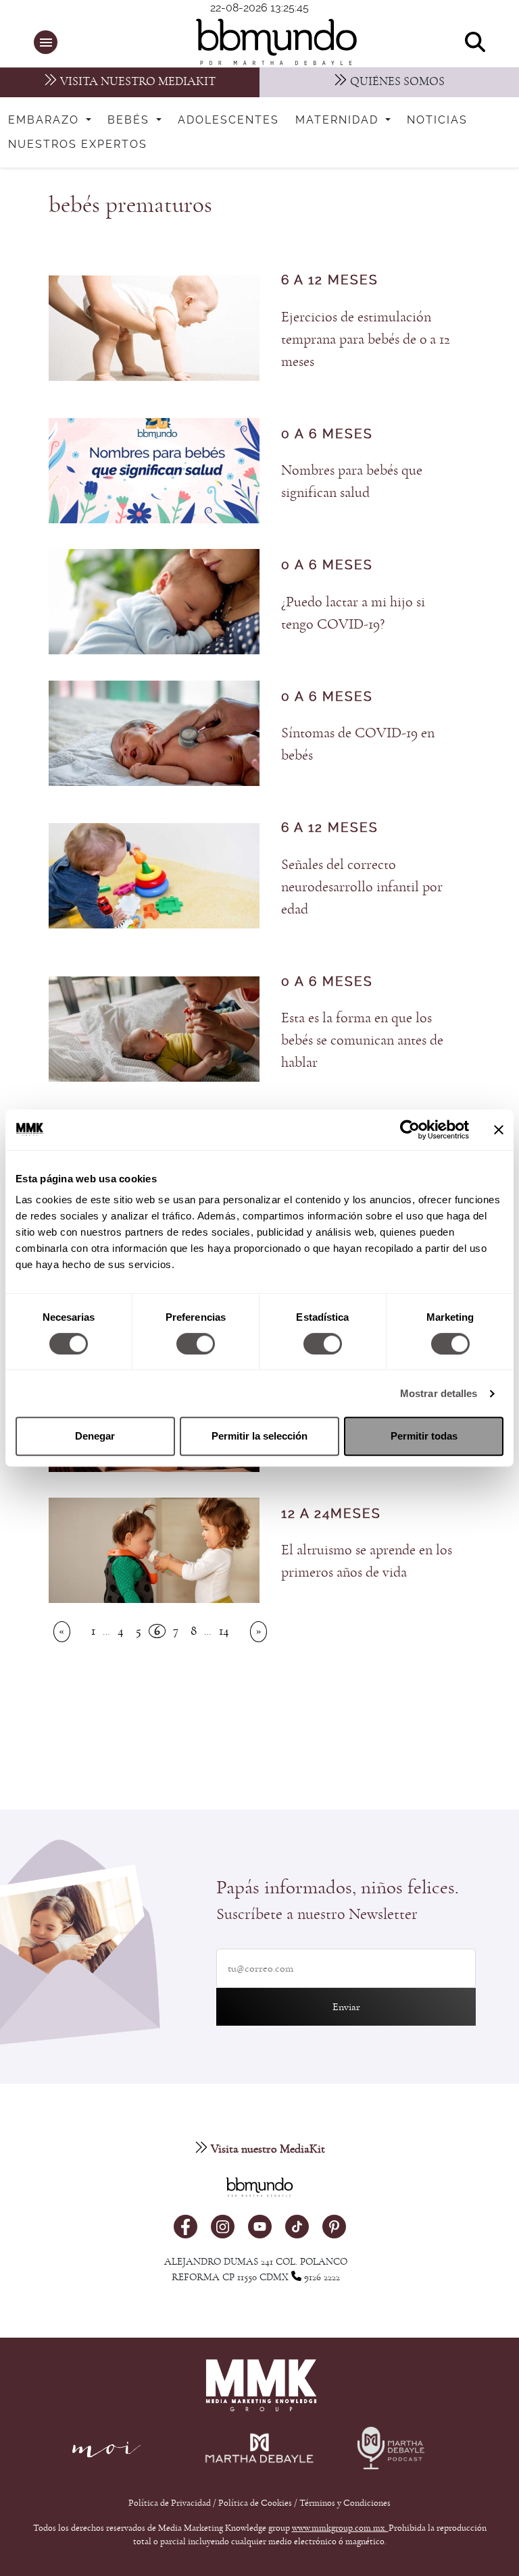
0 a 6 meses (327, 435)
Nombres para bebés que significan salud (352, 481)
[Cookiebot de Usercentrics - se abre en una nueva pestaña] (410, 1130)
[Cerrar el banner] (499, 1130)
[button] (46, 42)
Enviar (346, 2007)
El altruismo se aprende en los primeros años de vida (367, 1561)
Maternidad (339, 120)
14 (224, 1631)
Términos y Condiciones (345, 2503)
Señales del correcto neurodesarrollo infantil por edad (362, 887)
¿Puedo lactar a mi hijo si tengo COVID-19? (353, 613)
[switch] (196, 1344)
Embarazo (46, 120)
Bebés (130, 120)
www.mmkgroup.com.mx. (340, 2528)
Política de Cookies (255, 2503)
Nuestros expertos (78, 144)
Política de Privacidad (171, 2503)
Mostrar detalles (439, 1393)
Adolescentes (228, 120)
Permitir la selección (259, 1436)
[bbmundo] (266, 42)
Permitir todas (424, 1436)
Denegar (95, 1436)
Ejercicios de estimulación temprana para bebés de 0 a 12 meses (366, 339)
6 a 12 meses (330, 281)
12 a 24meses (331, 1514)
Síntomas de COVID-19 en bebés (358, 744)
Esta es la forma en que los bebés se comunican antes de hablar (362, 1040)
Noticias (437, 120)
